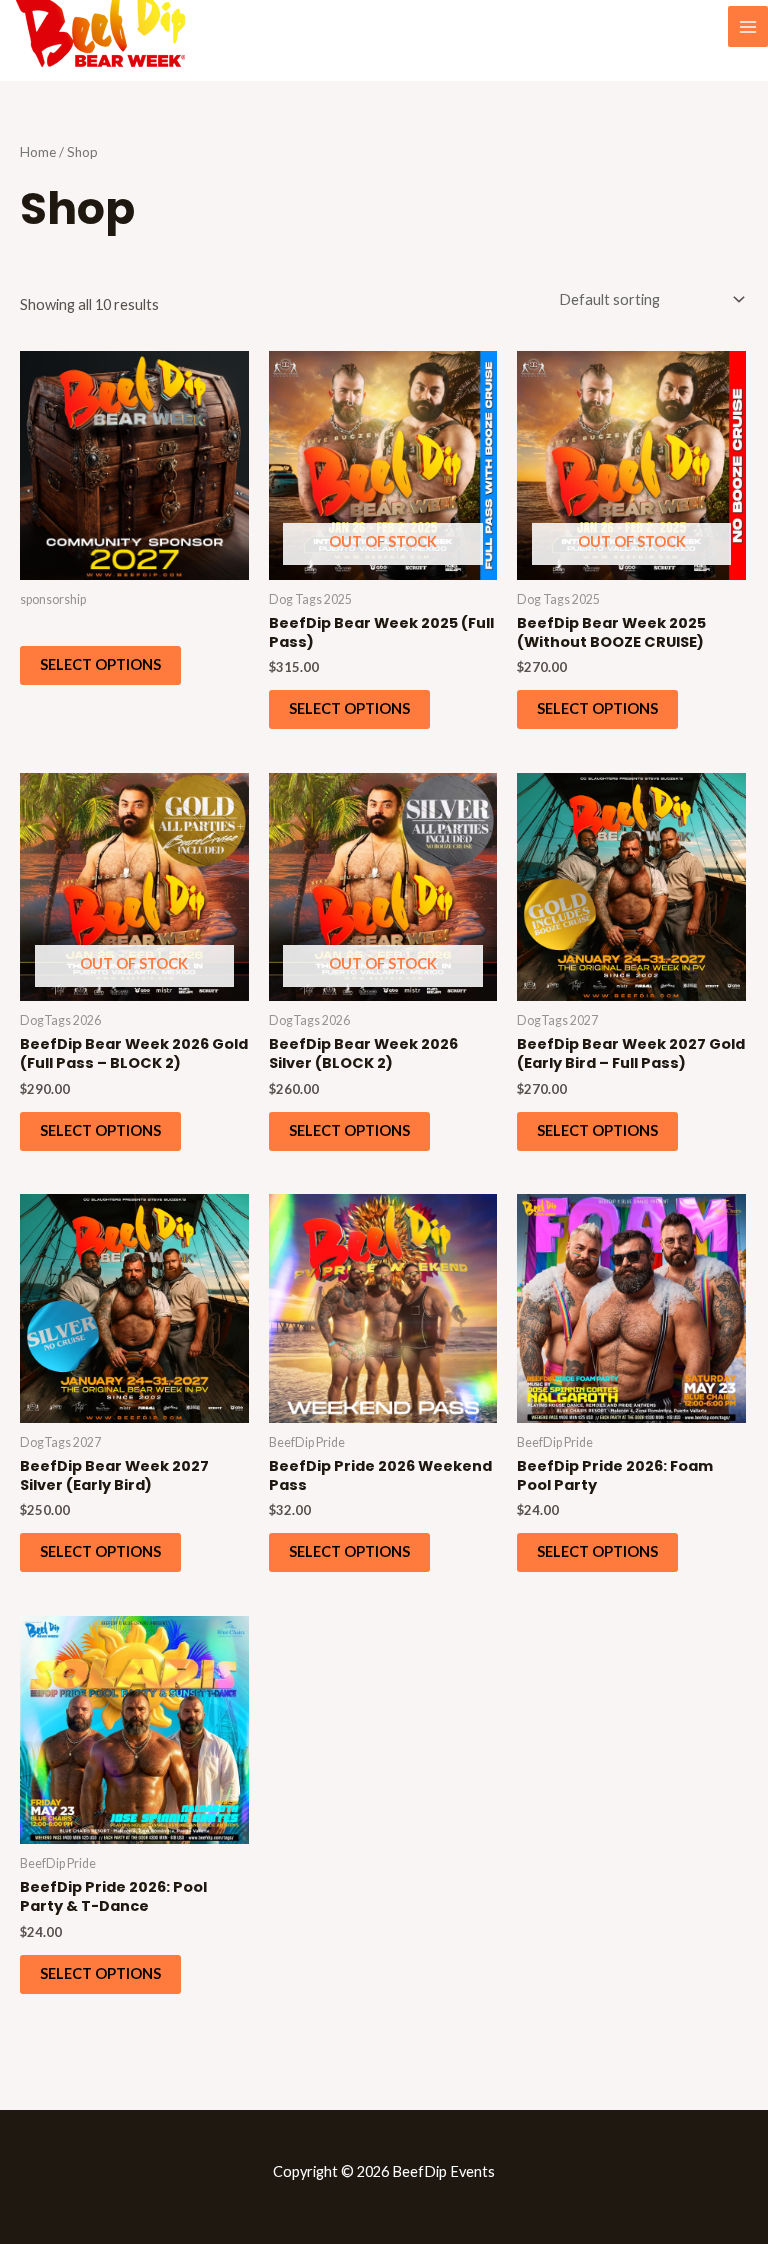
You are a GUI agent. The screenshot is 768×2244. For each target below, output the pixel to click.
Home (38, 152)
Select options (100, 664)
